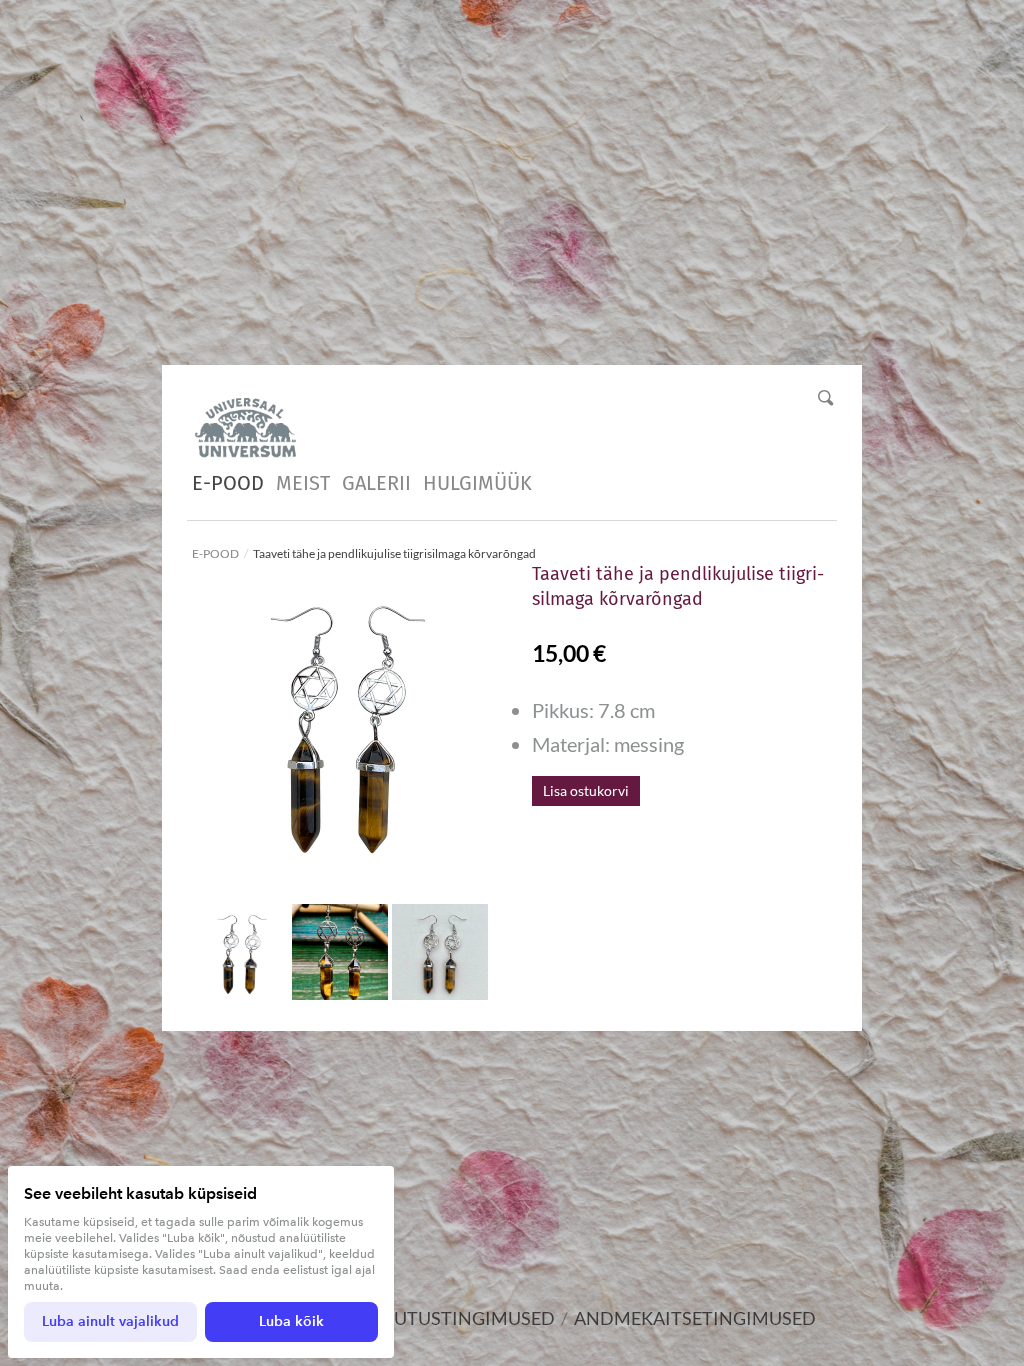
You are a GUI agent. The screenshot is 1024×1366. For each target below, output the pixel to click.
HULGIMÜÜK (477, 483)
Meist (303, 483)
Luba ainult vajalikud (110, 1321)
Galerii (376, 483)
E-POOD (228, 483)
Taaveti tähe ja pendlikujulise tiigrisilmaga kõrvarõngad (394, 553)
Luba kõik (291, 1321)
